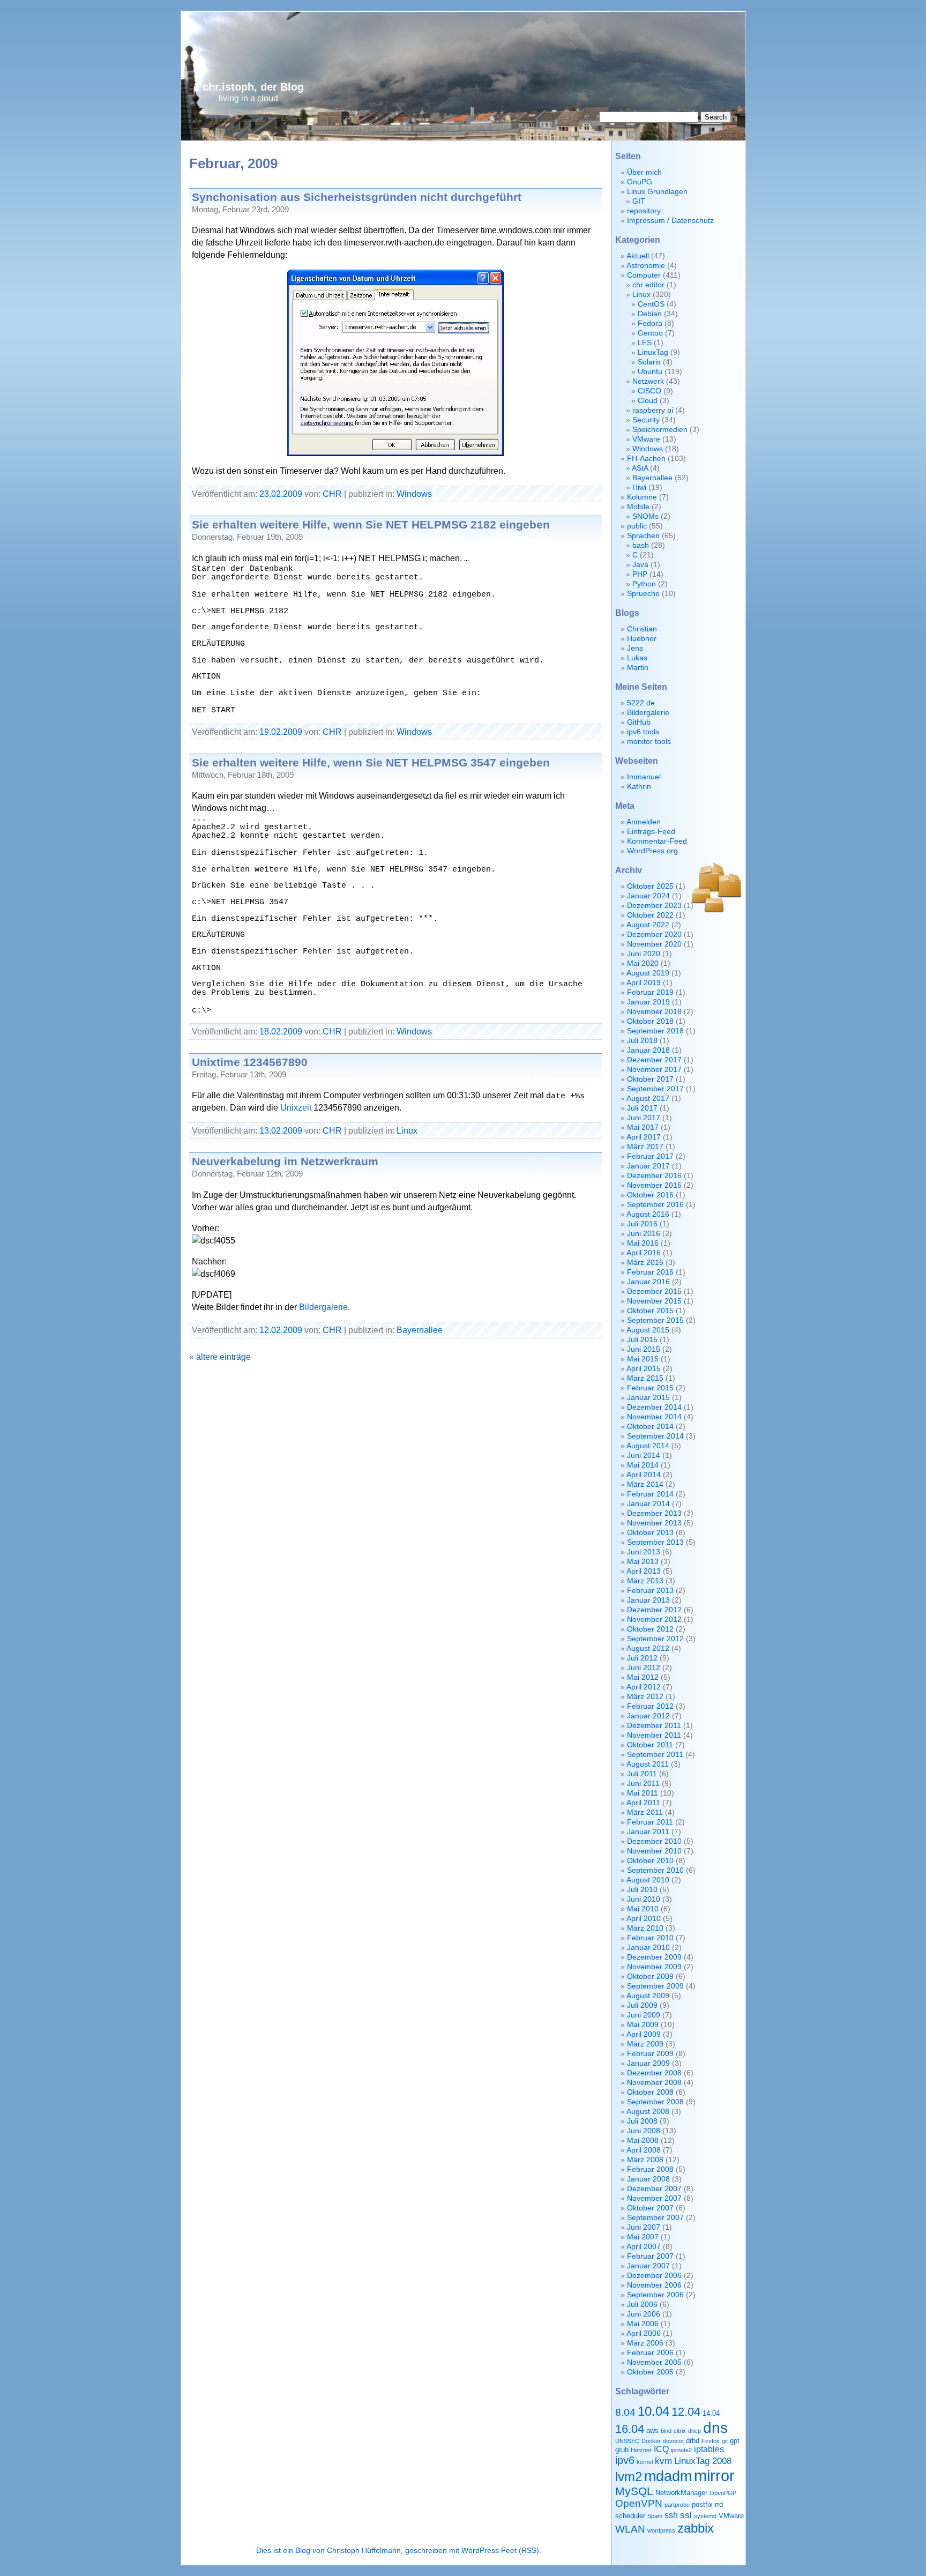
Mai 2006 (643, 2324)
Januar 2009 (648, 2063)
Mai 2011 (643, 1793)
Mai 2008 (643, 2141)
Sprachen (643, 536)
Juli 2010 (642, 1890)
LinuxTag (653, 352)
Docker (651, 2441)
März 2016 (645, 1263)
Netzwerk (648, 381)
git (725, 2441)
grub (622, 2450)
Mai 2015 (643, 1359)
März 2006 (645, 2343)
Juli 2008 (642, 2121)
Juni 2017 (644, 1118)
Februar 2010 (650, 1938)
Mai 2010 (643, 1909)
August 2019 (648, 973)
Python (644, 584)
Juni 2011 (643, 1784)
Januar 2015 (648, 1398)
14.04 (711, 2413)
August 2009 (648, 1996)
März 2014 (645, 1484)
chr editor (648, 285)
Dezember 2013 (654, 1513)
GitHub (639, 722)
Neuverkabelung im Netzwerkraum (285, 1161)
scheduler (630, 2516)
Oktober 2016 (650, 1195)
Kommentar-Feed (657, 841)
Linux (407, 1130)
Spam (655, 2516)
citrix (680, 2431)
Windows (414, 494)
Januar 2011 (648, 1832)
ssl (686, 2515)
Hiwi (639, 487)
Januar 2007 (648, 2266)
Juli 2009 (642, 2005)
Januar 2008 (648, 2179)
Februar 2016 (650, 1272)
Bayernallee (420, 1330)
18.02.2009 (281, 1031)
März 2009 (645, 2044)
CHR (332, 494)
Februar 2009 (650, 2054)
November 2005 (654, 2362)
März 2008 (645, 2160)
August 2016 (648, 1214)
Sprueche (643, 594)
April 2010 (644, 1919)
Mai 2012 (643, 1677)
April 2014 (644, 1475)
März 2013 (645, 1581)
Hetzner (641, 2450)
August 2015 (648, 1330)
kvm (663, 2461)
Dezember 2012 (654, 1610)
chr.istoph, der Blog (253, 87)
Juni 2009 (644, 2015)
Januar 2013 (648, 1600)
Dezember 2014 (654, 1407)
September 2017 (655, 1089)
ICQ (661, 2449)
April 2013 (644, 1571)
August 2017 (648, 1099)
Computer (644, 275)
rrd (719, 2504)
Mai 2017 (643, 1127)
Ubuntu (650, 372)
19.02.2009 (281, 732)
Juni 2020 (644, 954)
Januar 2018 (648, 1050)
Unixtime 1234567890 (250, 1062)
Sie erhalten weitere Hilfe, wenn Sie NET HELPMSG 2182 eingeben (371, 524)
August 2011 (648, 1764)
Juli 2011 (642, 1774)
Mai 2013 (643, 1562)
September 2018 (655, 1031)
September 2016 (655, 1205)
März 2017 (645, 1147)
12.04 (686, 2412)
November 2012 (654, 1620)
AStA (640, 468)
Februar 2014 (650, 1494)
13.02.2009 (281, 1130)
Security (646, 420)
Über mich (644, 172)
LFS (645, 343)
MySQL (634, 2491)
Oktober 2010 (650, 1861)
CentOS (651, 304)
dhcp (694, 2431)
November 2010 (654, 1851)
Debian (650, 314)
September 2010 (655, 1870)
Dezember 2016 (654, 1176)
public (637, 526)
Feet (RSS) (520, 2551)
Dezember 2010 (654, 1841)
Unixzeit (296, 1107)
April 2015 (644, 1369)
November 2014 (654, 1417)
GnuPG (640, 182)
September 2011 (655, 1755)
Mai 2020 (643, 963)
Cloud (648, 401)
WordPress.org (652, 851)
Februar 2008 (650, 2169)
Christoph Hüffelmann (364, 2551)
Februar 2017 (650, 1156)
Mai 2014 (643, 1465)
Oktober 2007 (650, 2208)
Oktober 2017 (650, 1079)
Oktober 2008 (650, 2092)
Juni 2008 (644, 2131)
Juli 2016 (642, 1224)
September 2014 (655, 1436)
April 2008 (644, 2150)
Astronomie (646, 266)
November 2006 (654, 2285)
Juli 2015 (642, 1340)
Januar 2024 (648, 896)
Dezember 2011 (654, 1726)
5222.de (641, 703)
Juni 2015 (644, 1349)
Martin (638, 668)
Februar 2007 (650, 2256)
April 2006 (644, 2333)
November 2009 (654, 1967)
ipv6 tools (643, 732)
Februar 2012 (650, 1706)
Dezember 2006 (654, 2276)
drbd (693, 2441)
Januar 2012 (648, 1716)
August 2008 (648, 2112)
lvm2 (629, 2477)
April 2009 (644, 2034)
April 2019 (644, 983)
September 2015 (655, 1320)
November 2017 (654, 1070)
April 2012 (644, 1687)
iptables (709, 2449)
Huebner (642, 639)
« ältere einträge (220, 1357)
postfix (702, 2504)
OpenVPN (639, 2503)
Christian (642, 629)
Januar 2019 (648, 1002)
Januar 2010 (648, 1948)
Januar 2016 (648, 1282)
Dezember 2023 (654, 906)
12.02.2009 (281, 1330)
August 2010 (648, 1880)
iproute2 (681, 2450)
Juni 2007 (644, 2227)
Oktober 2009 (650, 1976)
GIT (639, 201)
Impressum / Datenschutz (670, 221)
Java (640, 565)
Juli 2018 (642, 1041)
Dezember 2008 (654, 2073)
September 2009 (655, 1986)
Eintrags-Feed (651, 832)
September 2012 (655, 1639)
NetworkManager (681, 2493)
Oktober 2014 (650, 1427)
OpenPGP (723, 2493)
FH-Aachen (646, 459)
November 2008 (654, 2083)
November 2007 (654, 2198)
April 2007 (644, 2247)
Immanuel (644, 777)
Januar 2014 (648, 1504)
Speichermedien (660, 430)
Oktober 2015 (650, 1311)
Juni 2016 (644, 1234)
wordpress (661, 2530)
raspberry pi (653, 410)
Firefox (711, 2441)
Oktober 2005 (650, 2372)
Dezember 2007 (654, 2189)
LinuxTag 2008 (703, 2461)
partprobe (677, 2505)
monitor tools (649, 742)
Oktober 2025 (650, 886)
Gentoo (650, 333)
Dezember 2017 (654, 1060)
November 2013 (654, 1523)
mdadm (668, 2476)
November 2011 (654, 1735)
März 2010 (645, 1928)
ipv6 (625, 2460)
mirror (714, 2476)
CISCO (649, 391)
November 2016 (654, 1185)
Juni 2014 (644, 1455)
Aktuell (638, 256)
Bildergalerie (323, 1307)
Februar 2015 (650, 1388)
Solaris (649, 362)
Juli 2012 (642, 1658)
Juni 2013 (644, 1552)
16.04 (630, 2429)
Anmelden (644, 822)
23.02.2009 (281, 494)
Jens (635, 648)
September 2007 (655, 2218)
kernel (645, 2462)
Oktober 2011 (650, 1745)
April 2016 (644, 1253)
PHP (640, 574)
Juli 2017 (642, 1108)
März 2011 (645, 1812)
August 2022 (648, 925)
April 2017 (644, 1137)
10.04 (654, 2411)
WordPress (480, 2551)
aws (652, 2430)
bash (641, 545)
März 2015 (645, 1378)
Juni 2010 (644, 1899)
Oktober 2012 (650, 1629)
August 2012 (648, 1648)
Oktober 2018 (650, 1021)
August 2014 (648, 1446)
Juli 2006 (642, 2305)
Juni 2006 (644, 2314)
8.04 (625, 2412)
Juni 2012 (644, 1668)
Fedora (650, 323)
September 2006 (655, 2295)
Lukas (637, 658)
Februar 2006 (650, 2353)
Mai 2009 (643, 2025)
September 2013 (655, 1542)
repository (644, 211)
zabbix (696, 2528)
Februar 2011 (650, 1822)
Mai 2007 (643, 2237)
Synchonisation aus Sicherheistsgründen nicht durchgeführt (357, 197)
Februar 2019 (650, 992)
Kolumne (642, 497)
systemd (705, 2516)
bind (666, 2431)
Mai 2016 (643, 1243)
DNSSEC (627, 2441)
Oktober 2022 (650, 915)
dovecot (673, 2441)
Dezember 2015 (654, 1291)
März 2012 (645, 1697)
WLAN (630, 2529)
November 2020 (654, 944)
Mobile (638, 507)
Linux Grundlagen (657, 192)
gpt (735, 2441)
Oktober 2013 (650, 1533)
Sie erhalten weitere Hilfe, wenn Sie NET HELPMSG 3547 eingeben (371, 762)
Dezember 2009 (654, 1957)
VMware (646, 439)
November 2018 (654, 1012)
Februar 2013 (650, 1591)
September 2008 (655, 2102)
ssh (671, 2515)
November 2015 (654, 1301)
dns (715, 2428)
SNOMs (645, 516)
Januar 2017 (648, 1166)
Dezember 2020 (654, 935)
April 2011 (643, 1803)
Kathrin (639, 787)
